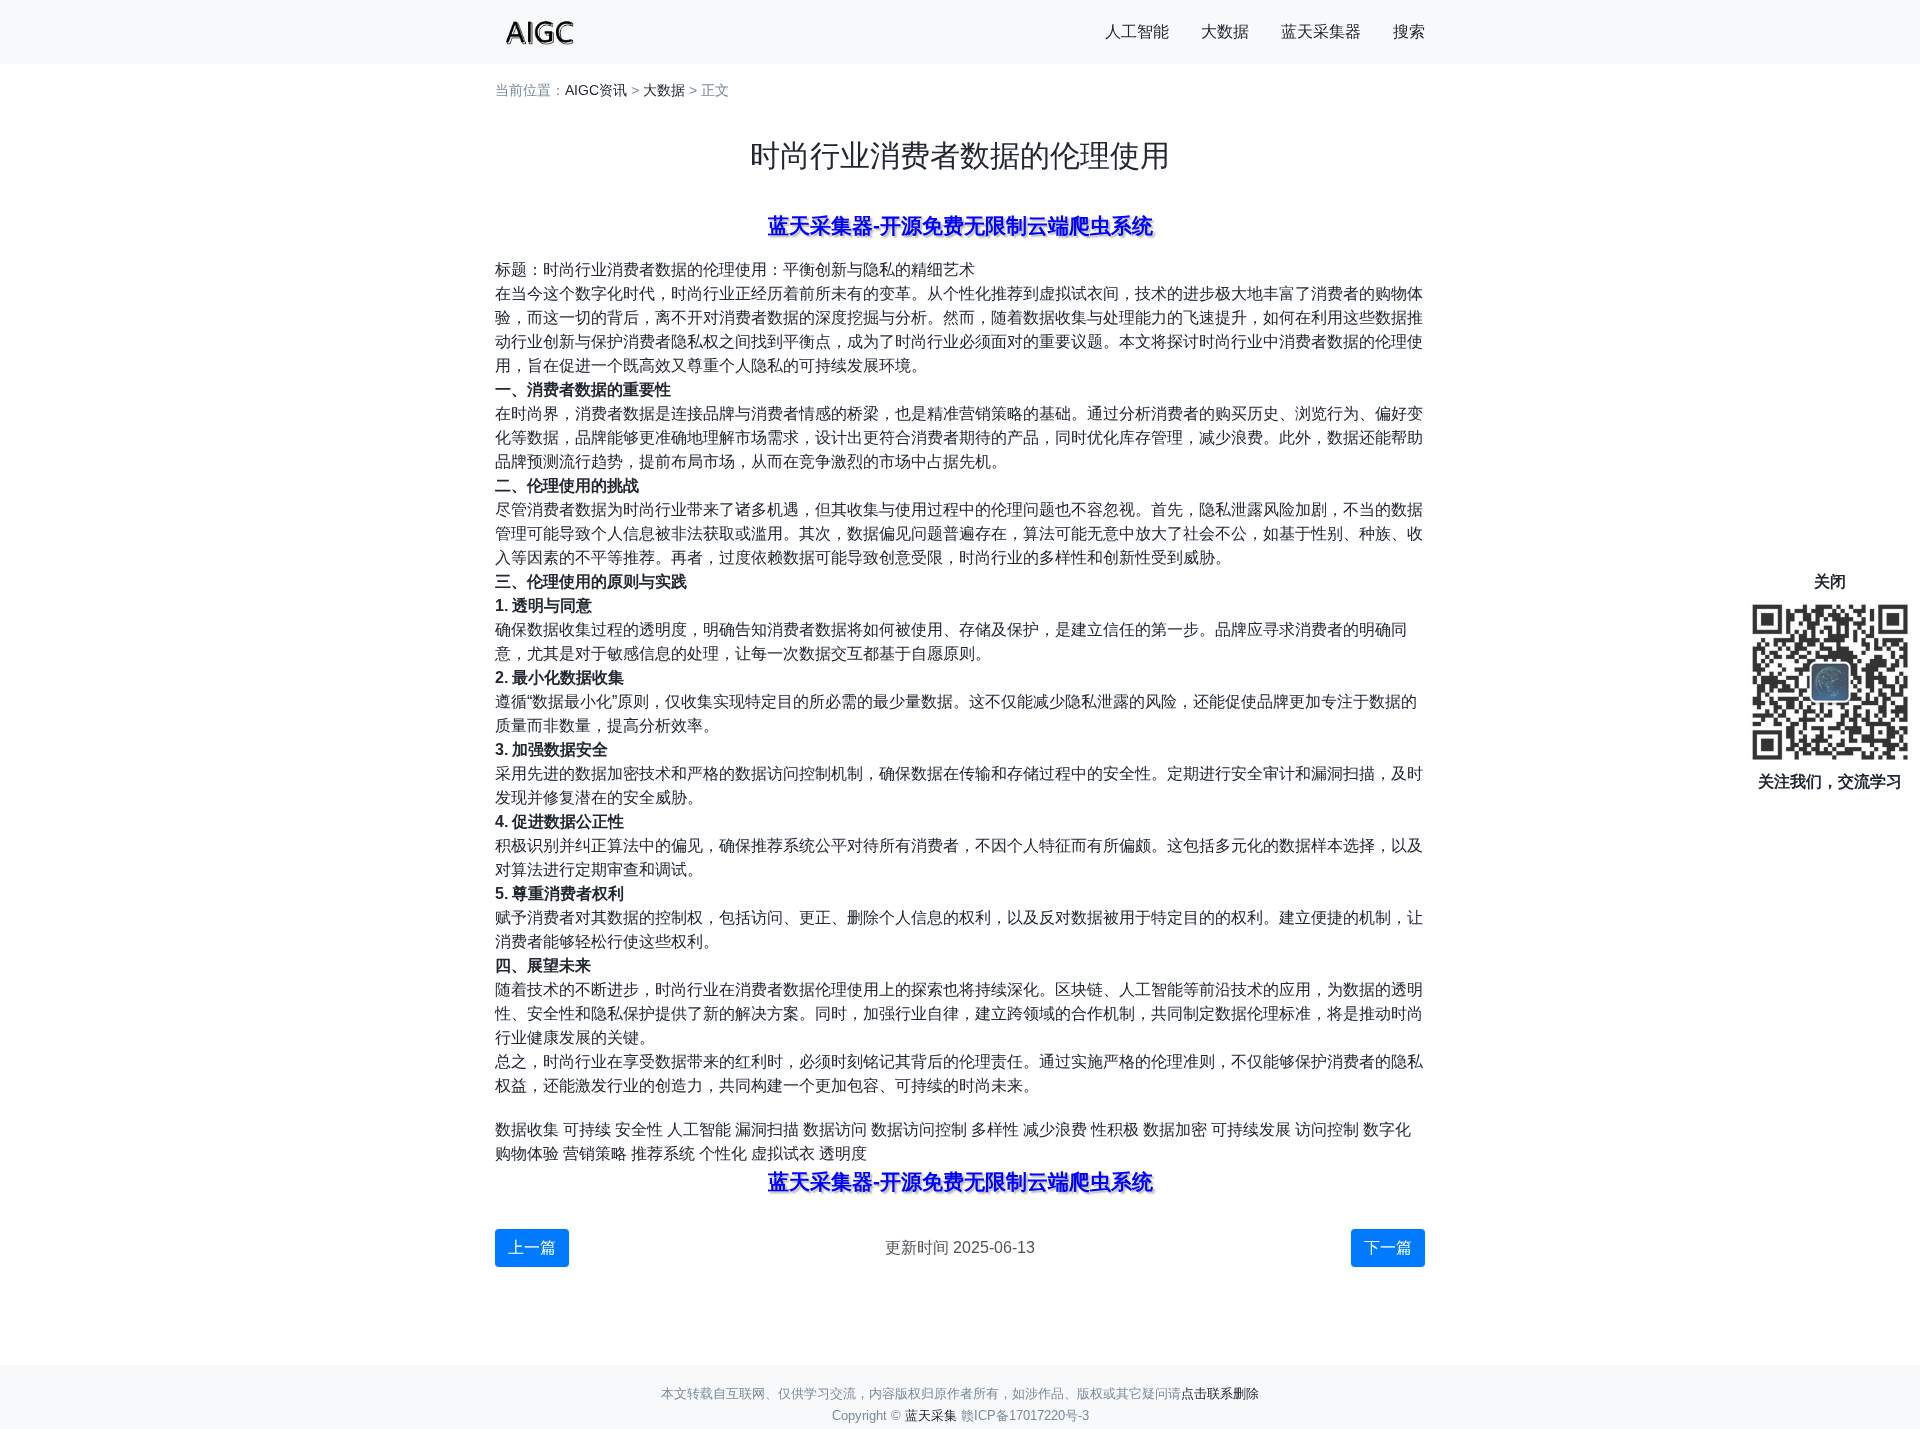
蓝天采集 (931, 1415)
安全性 (639, 1129)
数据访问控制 (919, 1129)
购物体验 (527, 1153)
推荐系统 (663, 1153)
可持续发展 (1251, 1129)
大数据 (1225, 31)
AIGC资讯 (596, 90)
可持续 (587, 1129)
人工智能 (1137, 31)
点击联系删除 (1220, 1393)
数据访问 (835, 1129)
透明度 (843, 1153)
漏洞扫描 (767, 1129)
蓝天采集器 (1321, 31)
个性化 (723, 1153)
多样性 (995, 1129)
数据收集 (527, 1129)
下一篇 (1388, 1247)
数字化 (1387, 1129)
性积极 (1115, 1129)
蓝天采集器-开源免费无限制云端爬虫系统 (960, 225)
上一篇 (532, 1247)
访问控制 (1327, 1129)
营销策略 (595, 1153)
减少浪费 (1055, 1129)
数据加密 (1175, 1129)
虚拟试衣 (783, 1153)
